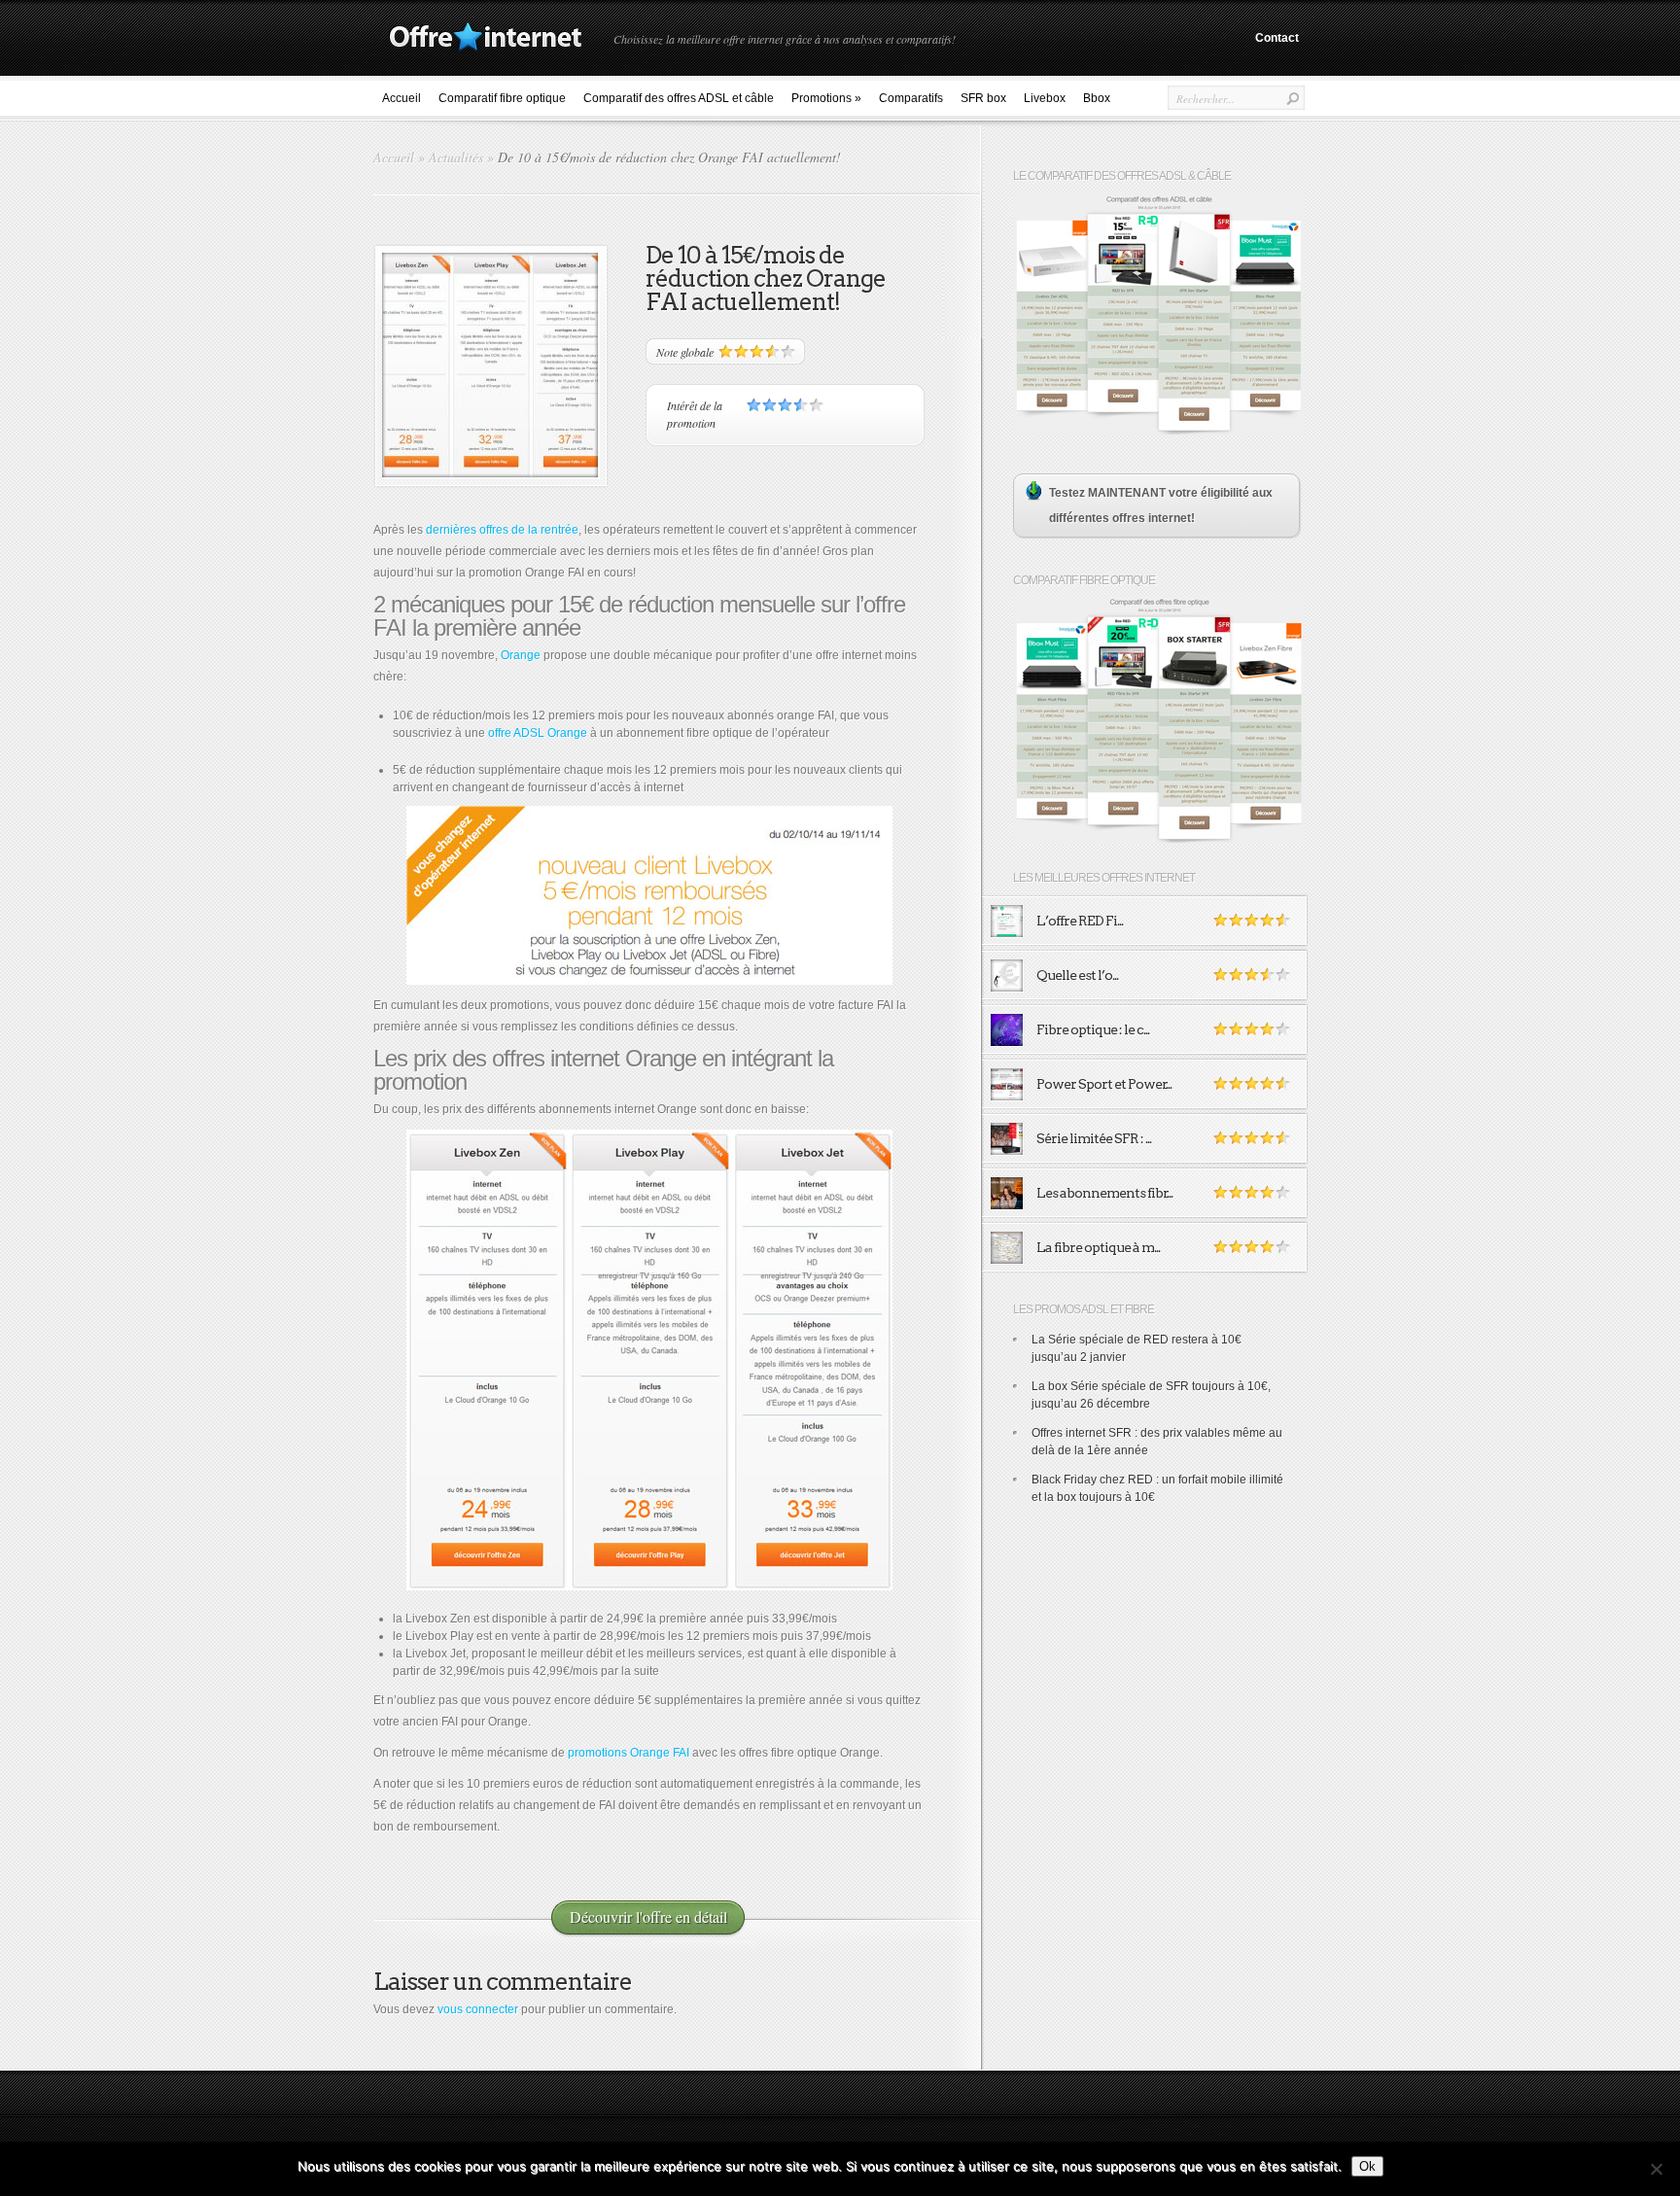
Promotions (826, 98)
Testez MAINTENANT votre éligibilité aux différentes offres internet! (1161, 505)
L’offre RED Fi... (1080, 921)
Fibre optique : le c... (1093, 1029)
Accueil (402, 98)
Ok (1367, 2166)
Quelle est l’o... (1077, 975)
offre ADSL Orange (538, 733)
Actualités (456, 157)
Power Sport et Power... (1104, 1084)
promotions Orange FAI (629, 1753)
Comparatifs (911, 98)
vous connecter (478, 2009)
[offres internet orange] (649, 1360)
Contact (1277, 38)
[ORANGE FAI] (649, 895)
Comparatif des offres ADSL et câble (679, 98)
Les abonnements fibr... (1104, 1193)
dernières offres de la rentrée (502, 530)
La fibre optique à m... (1098, 1247)
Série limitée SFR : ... (1094, 1138)
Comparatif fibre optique (502, 98)
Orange (521, 655)
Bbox (1097, 98)
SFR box (983, 98)
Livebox (1045, 98)
